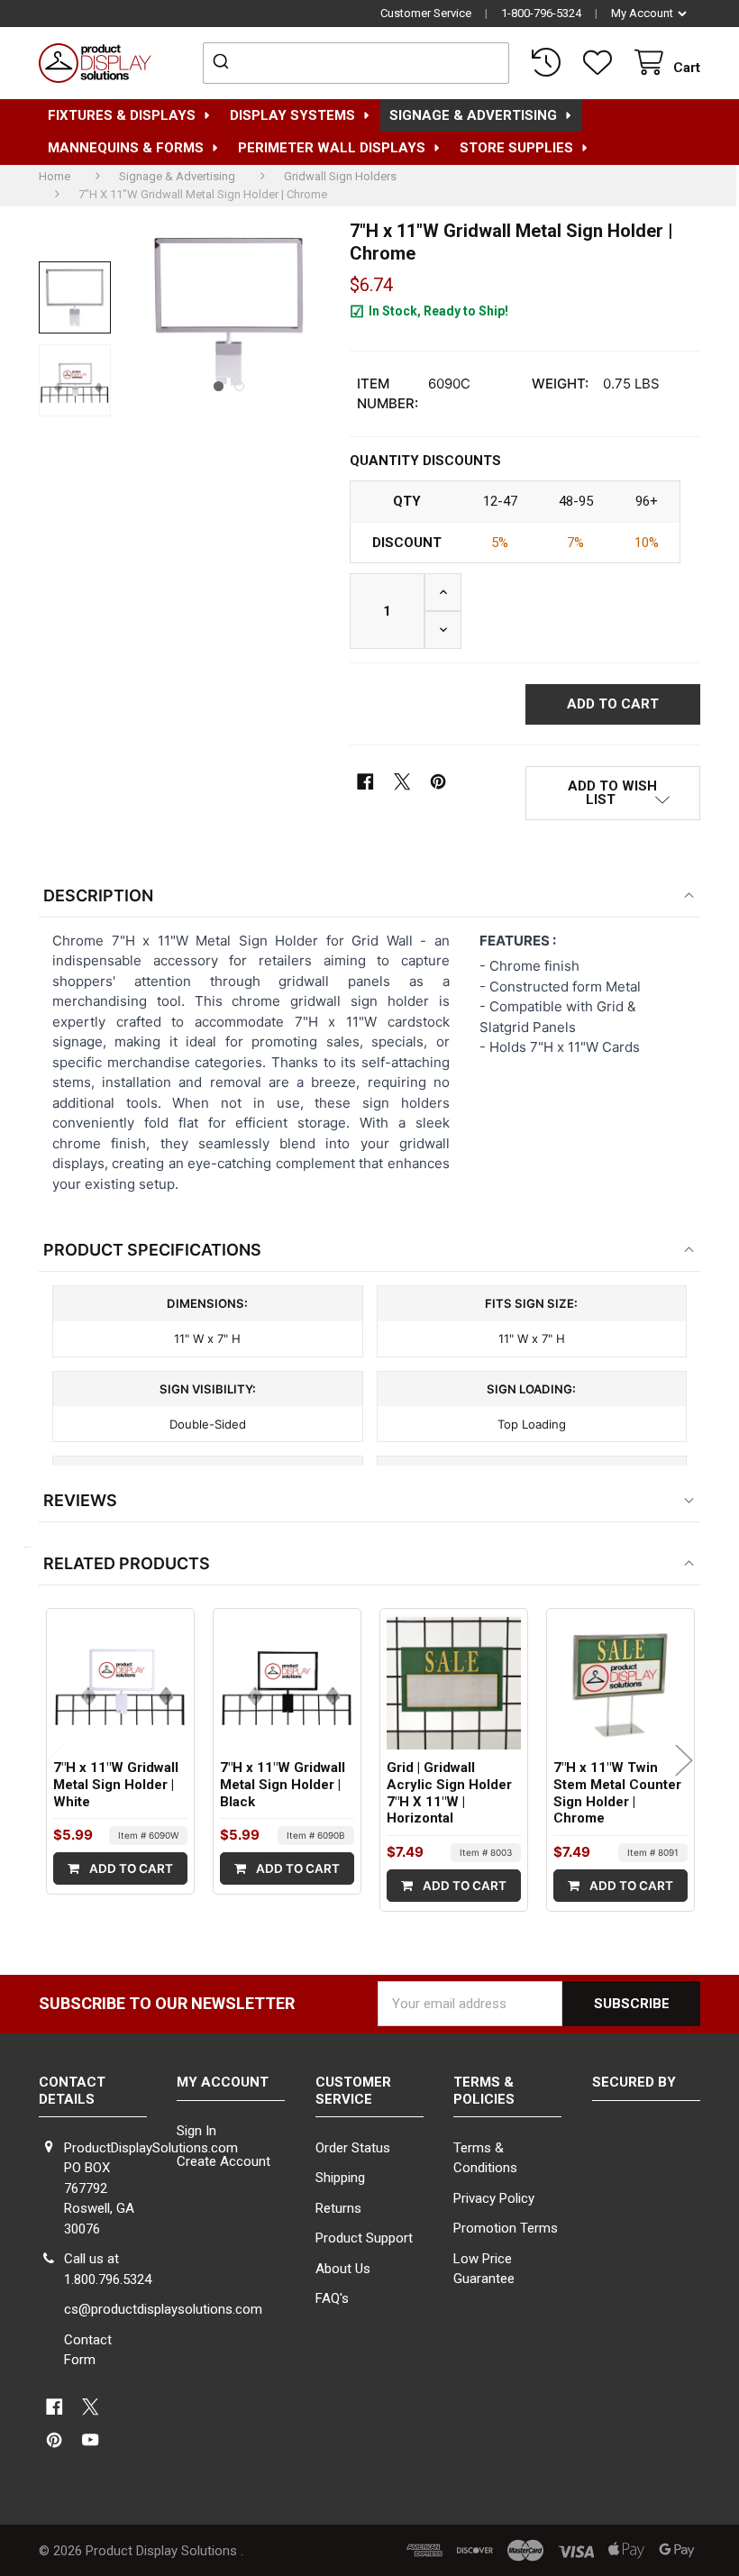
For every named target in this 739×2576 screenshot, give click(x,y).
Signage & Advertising (473, 115)
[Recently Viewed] (550, 63)
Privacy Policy (494, 2198)
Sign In (196, 2131)
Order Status (353, 2148)
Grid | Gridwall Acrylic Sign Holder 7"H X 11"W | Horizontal (449, 1793)
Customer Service (426, 13)
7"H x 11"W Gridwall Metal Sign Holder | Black (283, 1785)
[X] (402, 783)
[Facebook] (365, 783)
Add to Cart (130, 1868)
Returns (338, 2208)
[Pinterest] (438, 783)
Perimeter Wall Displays (332, 148)
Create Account (224, 2161)
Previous (55, 1760)
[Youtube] (91, 2440)
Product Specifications (152, 1250)
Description (98, 895)
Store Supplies (516, 148)
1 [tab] (219, 386)
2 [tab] (239, 386)
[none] (75, 297)
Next (684, 1760)
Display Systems (292, 115)
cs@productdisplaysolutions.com (163, 2309)
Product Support (364, 2238)
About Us (343, 2269)
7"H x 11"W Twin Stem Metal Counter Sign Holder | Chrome (617, 1793)
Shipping (340, 2178)
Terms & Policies (484, 2091)
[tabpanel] (229, 311)
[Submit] (223, 63)
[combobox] (356, 63)
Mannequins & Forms (126, 148)
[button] (613, 793)
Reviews (80, 1500)
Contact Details (72, 2091)
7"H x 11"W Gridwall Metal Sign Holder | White (116, 1785)
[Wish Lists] (601, 63)
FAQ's (332, 2298)
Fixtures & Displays (122, 115)
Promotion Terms (506, 2228)
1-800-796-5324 (541, 13)
